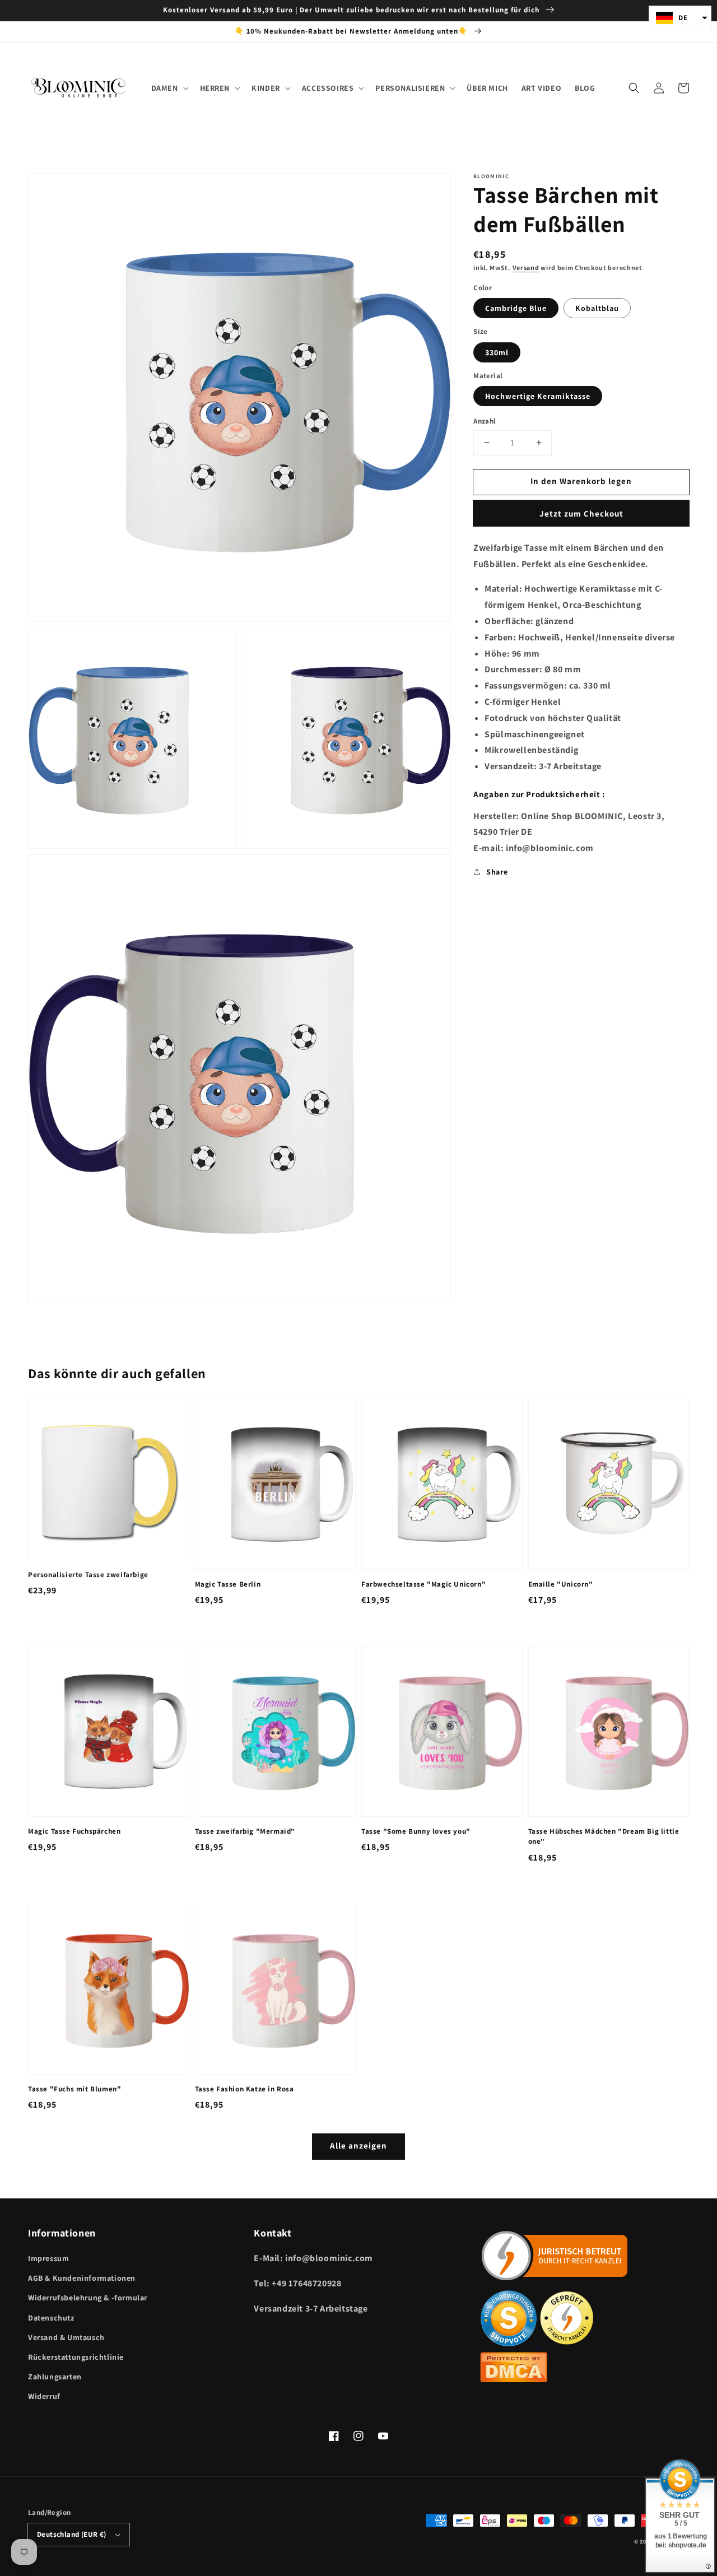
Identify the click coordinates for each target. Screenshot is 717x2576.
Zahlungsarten (55, 2377)
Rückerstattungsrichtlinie (76, 2357)
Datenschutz (51, 2318)
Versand (526, 268)
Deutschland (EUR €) (72, 2534)
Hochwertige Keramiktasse (538, 396)
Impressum (48, 2258)
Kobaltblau (597, 308)
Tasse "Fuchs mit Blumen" (75, 2089)
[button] (634, 88)
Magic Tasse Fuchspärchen (74, 1831)
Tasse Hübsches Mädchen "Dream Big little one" (604, 1836)
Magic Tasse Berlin (228, 1584)
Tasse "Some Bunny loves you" (416, 1831)
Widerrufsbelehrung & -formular (88, 2298)
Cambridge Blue (516, 308)
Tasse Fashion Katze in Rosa (245, 2089)
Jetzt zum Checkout (581, 513)
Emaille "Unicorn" (561, 1584)
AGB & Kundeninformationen (82, 2278)
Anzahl (485, 421)
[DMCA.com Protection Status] (514, 2379)
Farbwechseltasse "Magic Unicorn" (423, 1584)
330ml (497, 352)
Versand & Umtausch (66, 2337)
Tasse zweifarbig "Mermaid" (245, 1831)
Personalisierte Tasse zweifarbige (88, 1575)
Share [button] (497, 871)
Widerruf (44, 2396)
